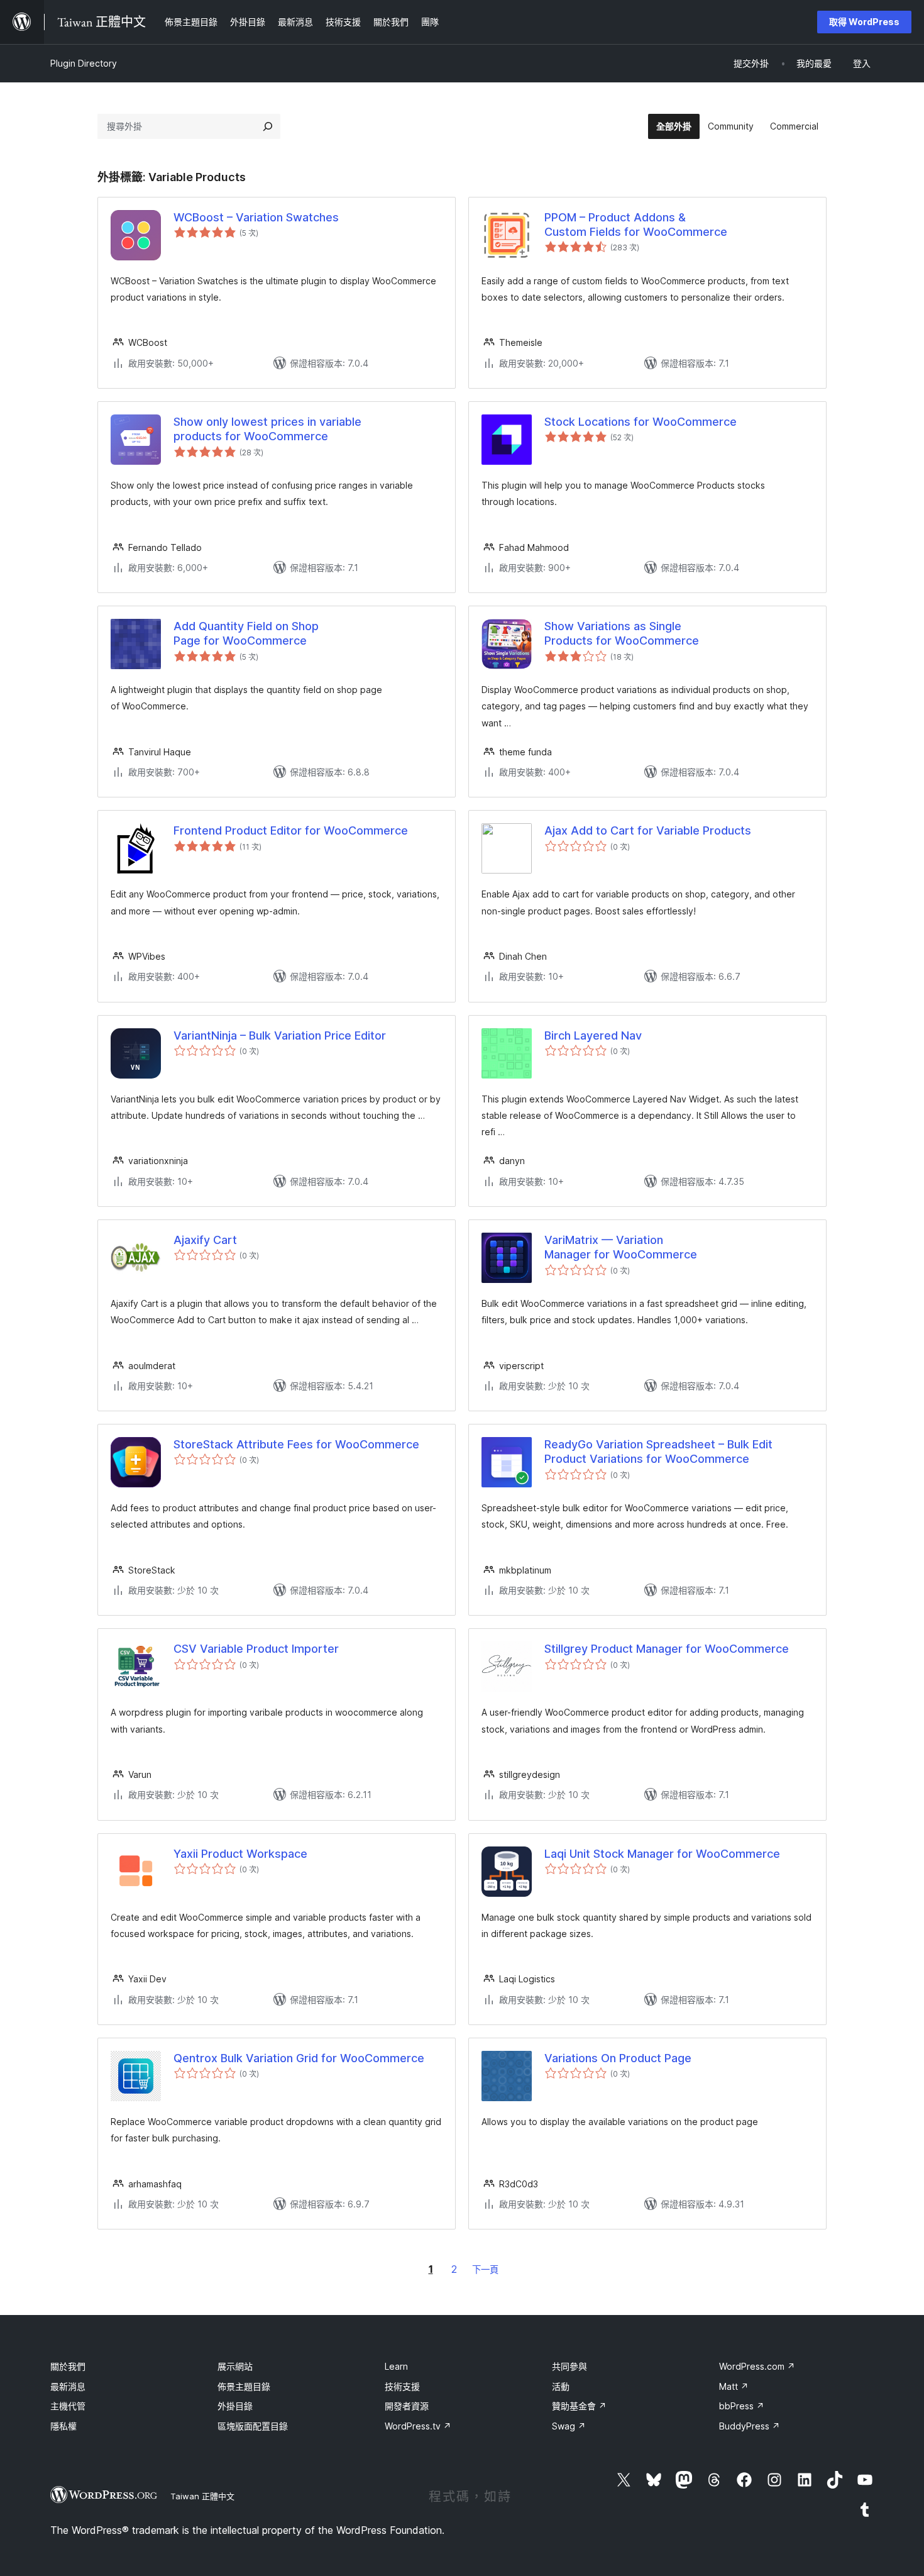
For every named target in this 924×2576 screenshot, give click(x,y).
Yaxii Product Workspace (240, 1854)
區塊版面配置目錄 (253, 2426)
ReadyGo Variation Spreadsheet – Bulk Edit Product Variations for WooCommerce (658, 1452)
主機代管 (68, 2406)
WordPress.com (757, 2366)
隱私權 (63, 2426)
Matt (734, 2386)
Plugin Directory (84, 63)
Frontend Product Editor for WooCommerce (291, 830)
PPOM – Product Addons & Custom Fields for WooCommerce (636, 225)
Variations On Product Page (618, 2058)
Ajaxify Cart (205, 1240)
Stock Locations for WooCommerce (641, 422)
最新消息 (68, 2386)
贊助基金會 (579, 2406)
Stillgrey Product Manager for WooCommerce (667, 1649)
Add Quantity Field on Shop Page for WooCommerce (246, 633)
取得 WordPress (864, 22)
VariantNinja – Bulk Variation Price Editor (280, 1035)
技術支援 (402, 2386)
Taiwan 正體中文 (202, 2496)
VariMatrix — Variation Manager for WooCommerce (621, 1247)
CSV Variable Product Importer (256, 1649)
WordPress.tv (418, 2426)
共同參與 (569, 2366)
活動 (561, 2386)
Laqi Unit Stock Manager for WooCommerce (662, 1854)
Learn (396, 2366)
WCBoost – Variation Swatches (256, 217)
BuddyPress (750, 2426)
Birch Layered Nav (593, 1035)
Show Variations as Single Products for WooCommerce (622, 633)
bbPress (742, 2406)
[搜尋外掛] (268, 126)
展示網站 (235, 2366)
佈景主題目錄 (244, 2386)
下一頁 (485, 2269)
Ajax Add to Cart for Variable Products (648, 830)
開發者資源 (407, 2406)
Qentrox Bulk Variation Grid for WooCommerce (299, 2058)
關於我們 (68, 2366)
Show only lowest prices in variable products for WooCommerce (267, 429)
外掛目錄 (235, 2406)
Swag (569, 2426)
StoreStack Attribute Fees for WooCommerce (296, 1444)
